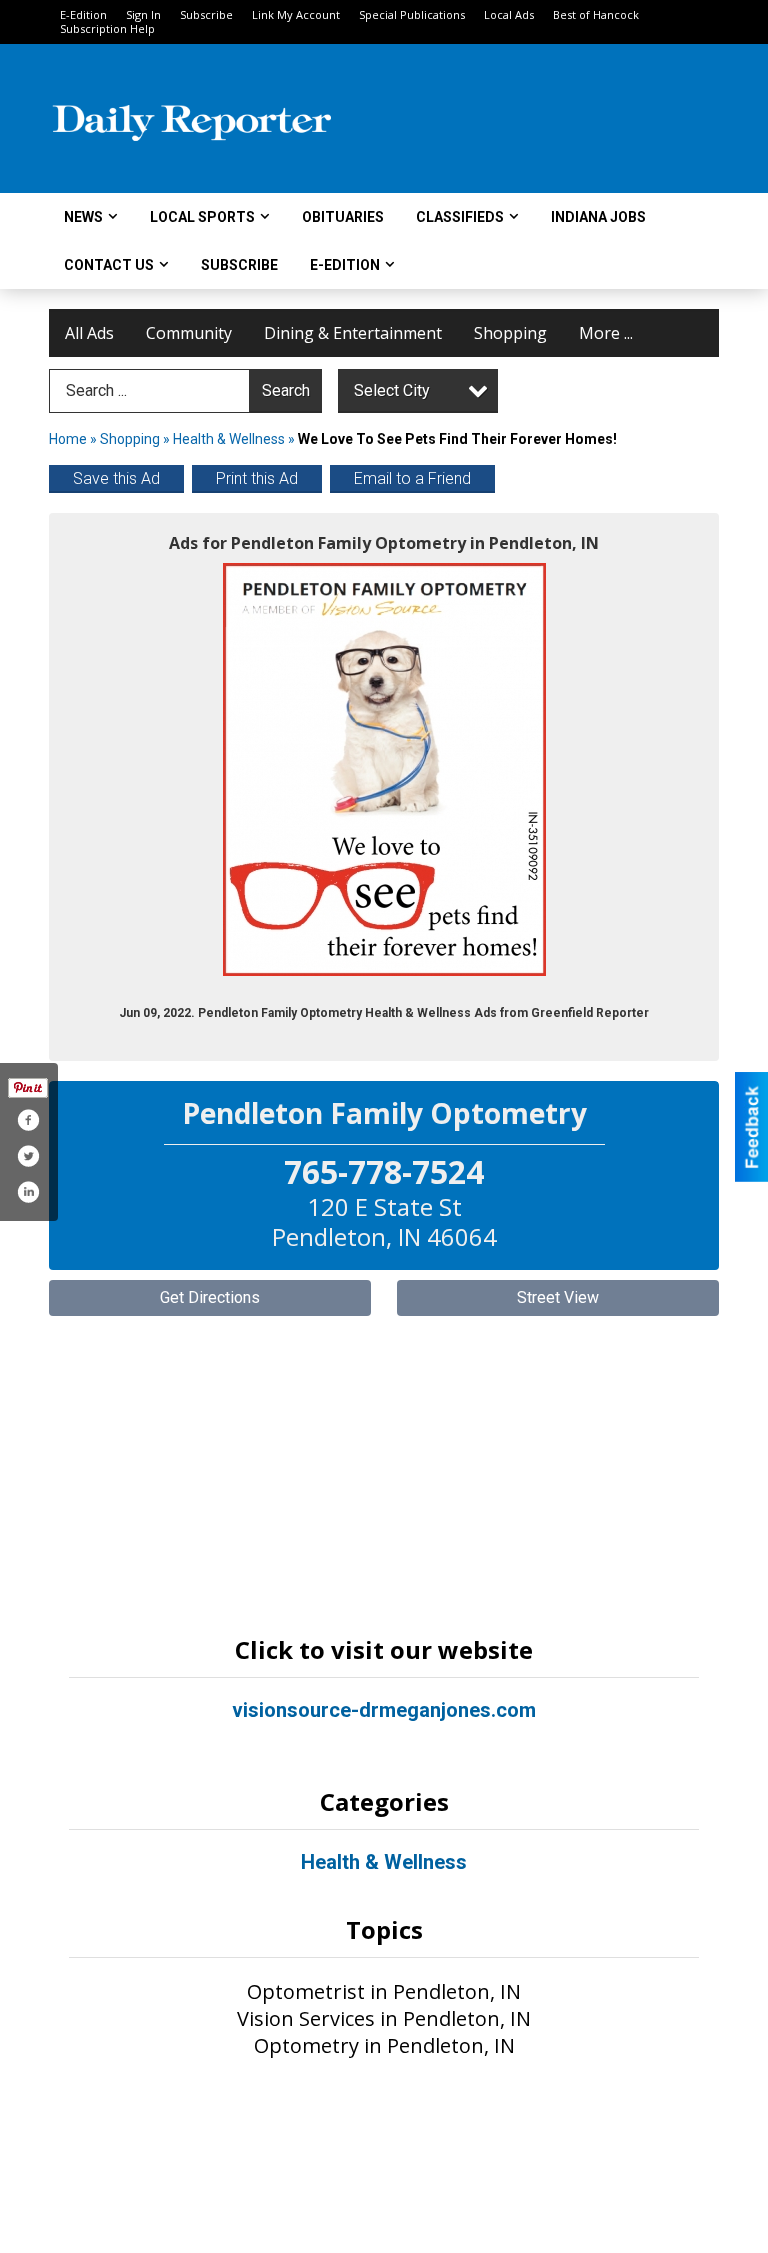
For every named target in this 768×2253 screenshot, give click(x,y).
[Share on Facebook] (28, 1120)
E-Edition (83, 14)
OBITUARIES (343, 217)
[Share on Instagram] (28, 1192)
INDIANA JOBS (598, 217)
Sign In (143, 14)
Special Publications (412, 14)
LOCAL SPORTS (202, 217)
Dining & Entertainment (353, 333)
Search (286, 390)
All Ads (89, 333)
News (83, 217)
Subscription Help (107, 28)
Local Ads (509, 14)
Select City (392, 390)
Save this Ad (116, 478)
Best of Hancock (596, 14)
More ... (606, 333)
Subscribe (206, 14)
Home (68, 439)
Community (189, 333)
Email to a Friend (412, 478)
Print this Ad (257, 478)
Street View (558, 1297)
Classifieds (460, 217)
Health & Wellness (229, 439)
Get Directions (210, 1297)
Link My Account (296, 14)
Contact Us (109, 265)
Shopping (510, 333)
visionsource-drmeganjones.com (384, 1710)
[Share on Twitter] (28, 1156)
